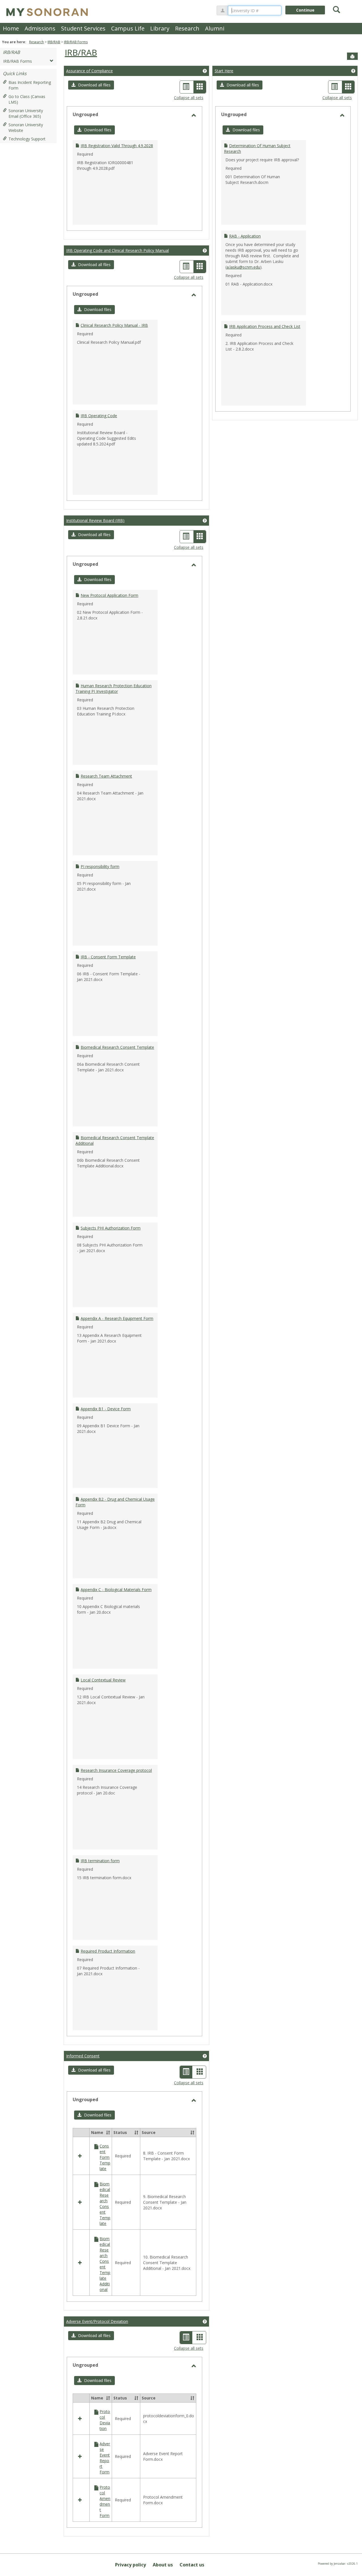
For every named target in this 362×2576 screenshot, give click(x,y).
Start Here (224, 71)
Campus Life (128, 28)
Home (11, 28)
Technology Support (27, 139)
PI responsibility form (100, 866)
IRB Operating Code (99, 416)
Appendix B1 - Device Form (106, 1409)
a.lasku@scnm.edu (243, 267)
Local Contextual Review (103, 1680)
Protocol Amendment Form (105, 2501)
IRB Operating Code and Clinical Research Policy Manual (118, 250)
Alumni (215, 28)
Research (187, 28)
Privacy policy (131, 2565)
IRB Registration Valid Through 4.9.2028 (117, 146)
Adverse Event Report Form (105, 2458)
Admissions (40, 28)
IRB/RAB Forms (76, 42)
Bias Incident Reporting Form (30, 85)
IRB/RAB (54, 42)
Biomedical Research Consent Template (117, 1047)
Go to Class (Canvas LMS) (27, 99)
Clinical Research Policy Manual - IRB (114, 325)
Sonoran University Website (26, 128)
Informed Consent (83, 2056)
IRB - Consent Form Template (108, 957)
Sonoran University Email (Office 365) (26, 113)
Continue (305, 10)
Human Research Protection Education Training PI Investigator (114, 688)
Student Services (83, 28)
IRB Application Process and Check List (265, 326)
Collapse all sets (189, 98)
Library (160, 28)
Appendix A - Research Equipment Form (117, 1318)
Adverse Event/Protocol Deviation (97, 2321)
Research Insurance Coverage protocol (116, 1770)
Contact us (192, 2565)
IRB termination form (100, 1861)
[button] (91, 85)
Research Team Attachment (106, 776)
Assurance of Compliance (90, 71)
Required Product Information (108, 1951)
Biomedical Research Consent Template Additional (105, 2264)
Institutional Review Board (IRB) (95, 520)
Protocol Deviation (105, 2420)
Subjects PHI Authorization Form (111, 1228)
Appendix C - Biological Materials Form (116, 1590)
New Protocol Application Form (109, 595)
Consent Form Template (105, 2157)
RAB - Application (245, 236)
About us (163, 2565)
